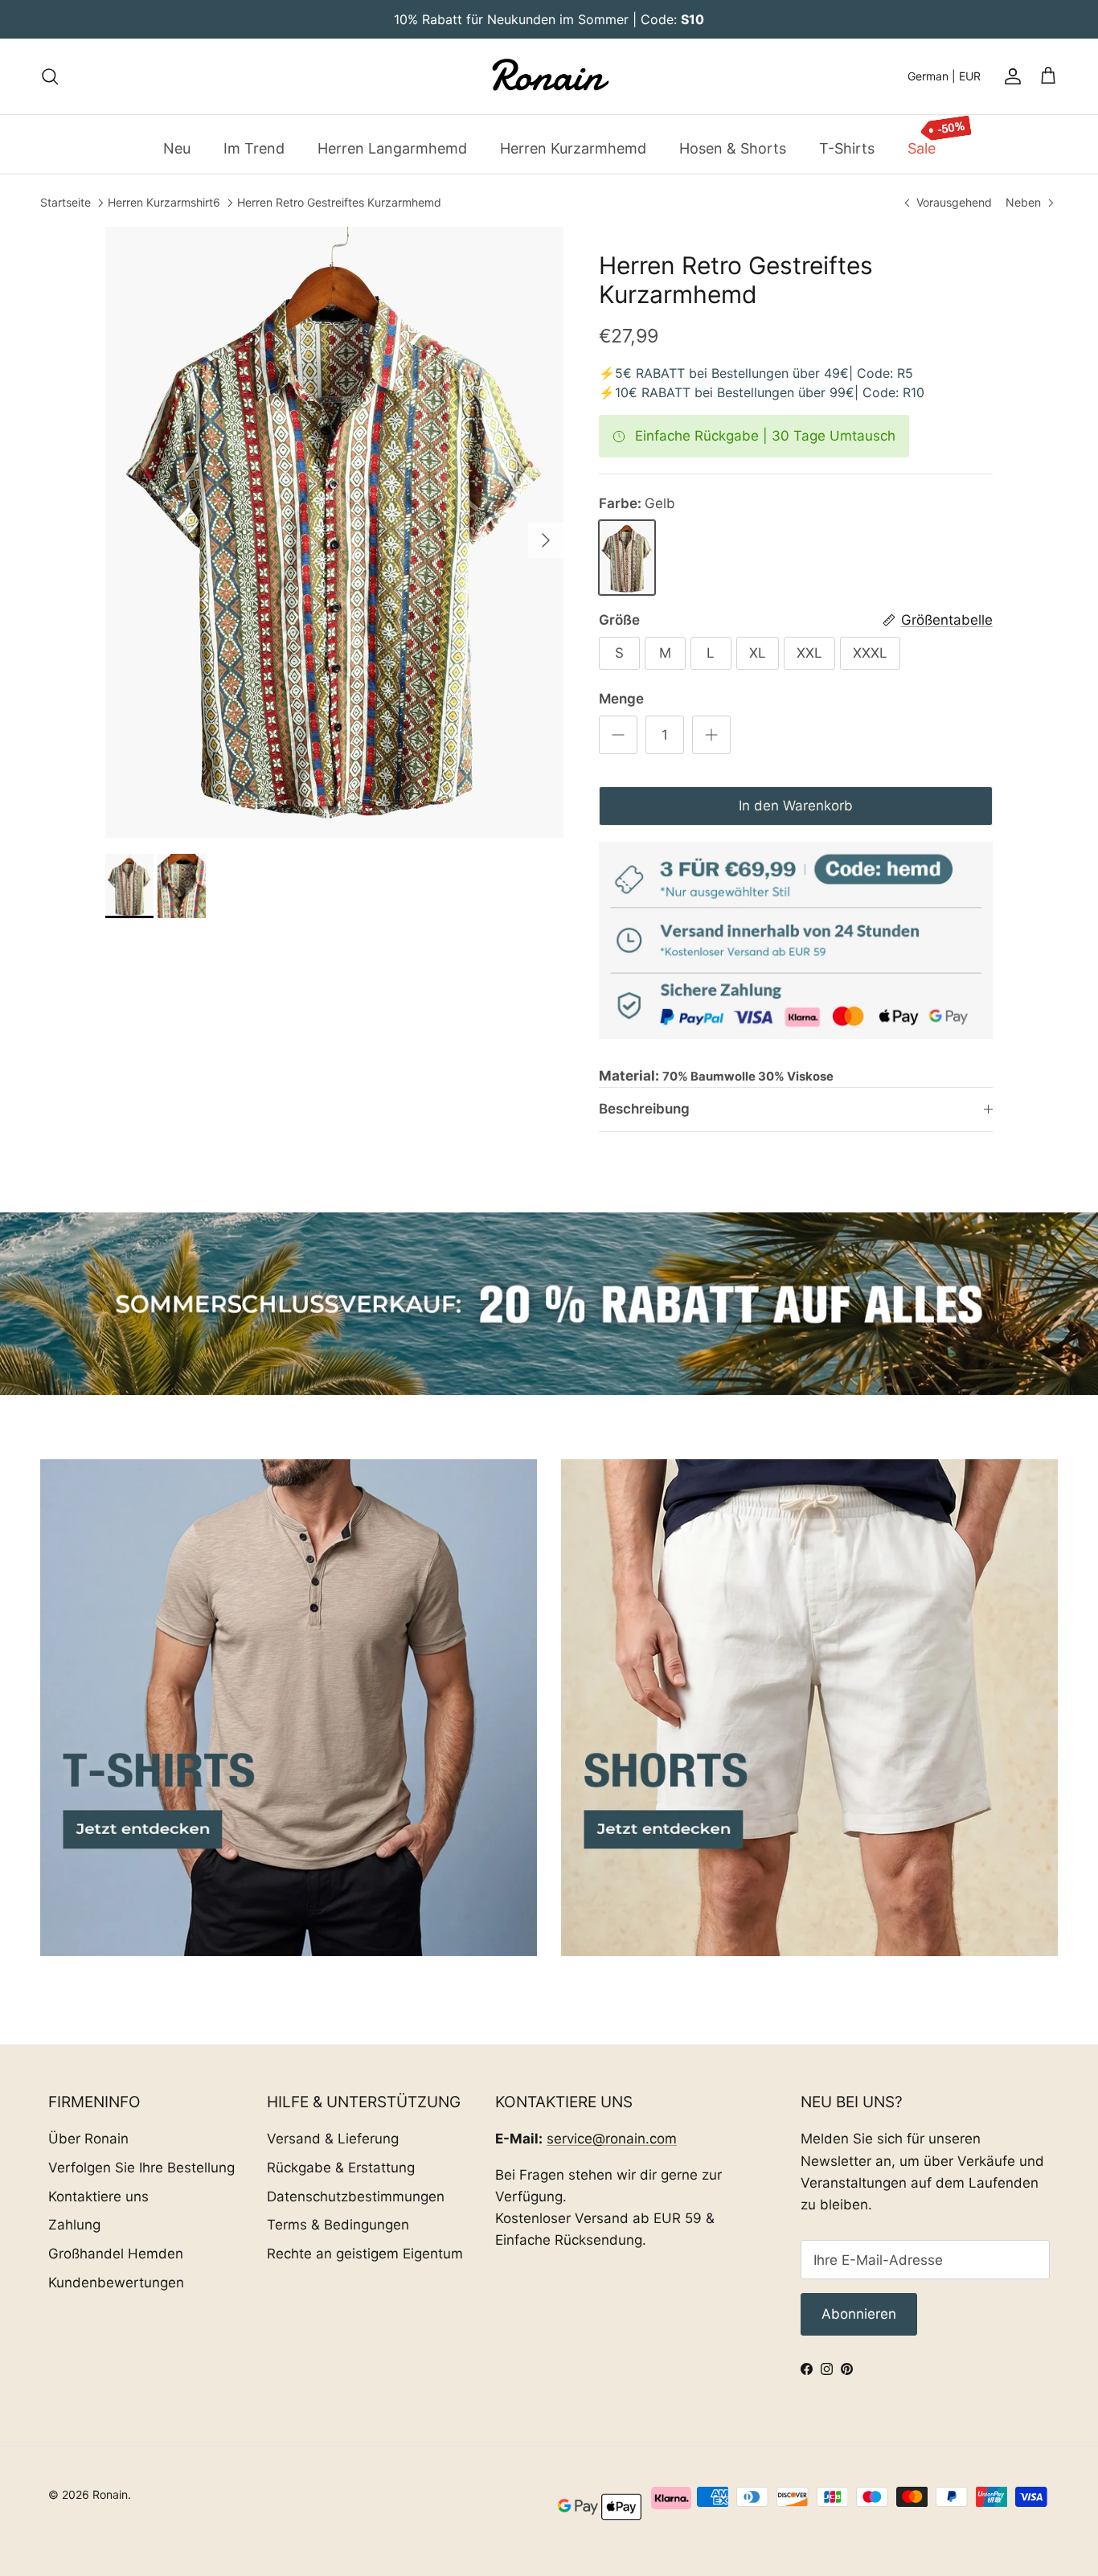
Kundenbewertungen (116, 2283)
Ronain (110, 2494)
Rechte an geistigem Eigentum (365, 2254)
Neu (177, 148)
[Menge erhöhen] (711, 735)
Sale (922, 148)
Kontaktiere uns (98, 2197)
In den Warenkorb (796, 806)
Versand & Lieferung (333, 2139)
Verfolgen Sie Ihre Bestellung (141, 2168)
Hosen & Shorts (733, 148)
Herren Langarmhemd (392, 148)
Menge (621, 699)
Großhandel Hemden (116, 2254)
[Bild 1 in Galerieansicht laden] (334, 532)
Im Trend (254, 148)
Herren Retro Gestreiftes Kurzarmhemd (339, 203)
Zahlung (74, 2225)
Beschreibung (644, 1109)
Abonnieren (859, 2314)
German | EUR (944, 76)
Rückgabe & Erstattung (341, 2168)
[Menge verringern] (618, 735)
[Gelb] (627, 558)
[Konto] (1010, 76)
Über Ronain (88, 2139)
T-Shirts (847, 148)
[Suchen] (50, 76)
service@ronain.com (612, 2139)
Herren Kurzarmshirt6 (164, 203)
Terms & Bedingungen (338, 2225)
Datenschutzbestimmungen (356, 2197)
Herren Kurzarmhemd (573, 148)
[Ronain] (549, 76)
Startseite (66, 203)
